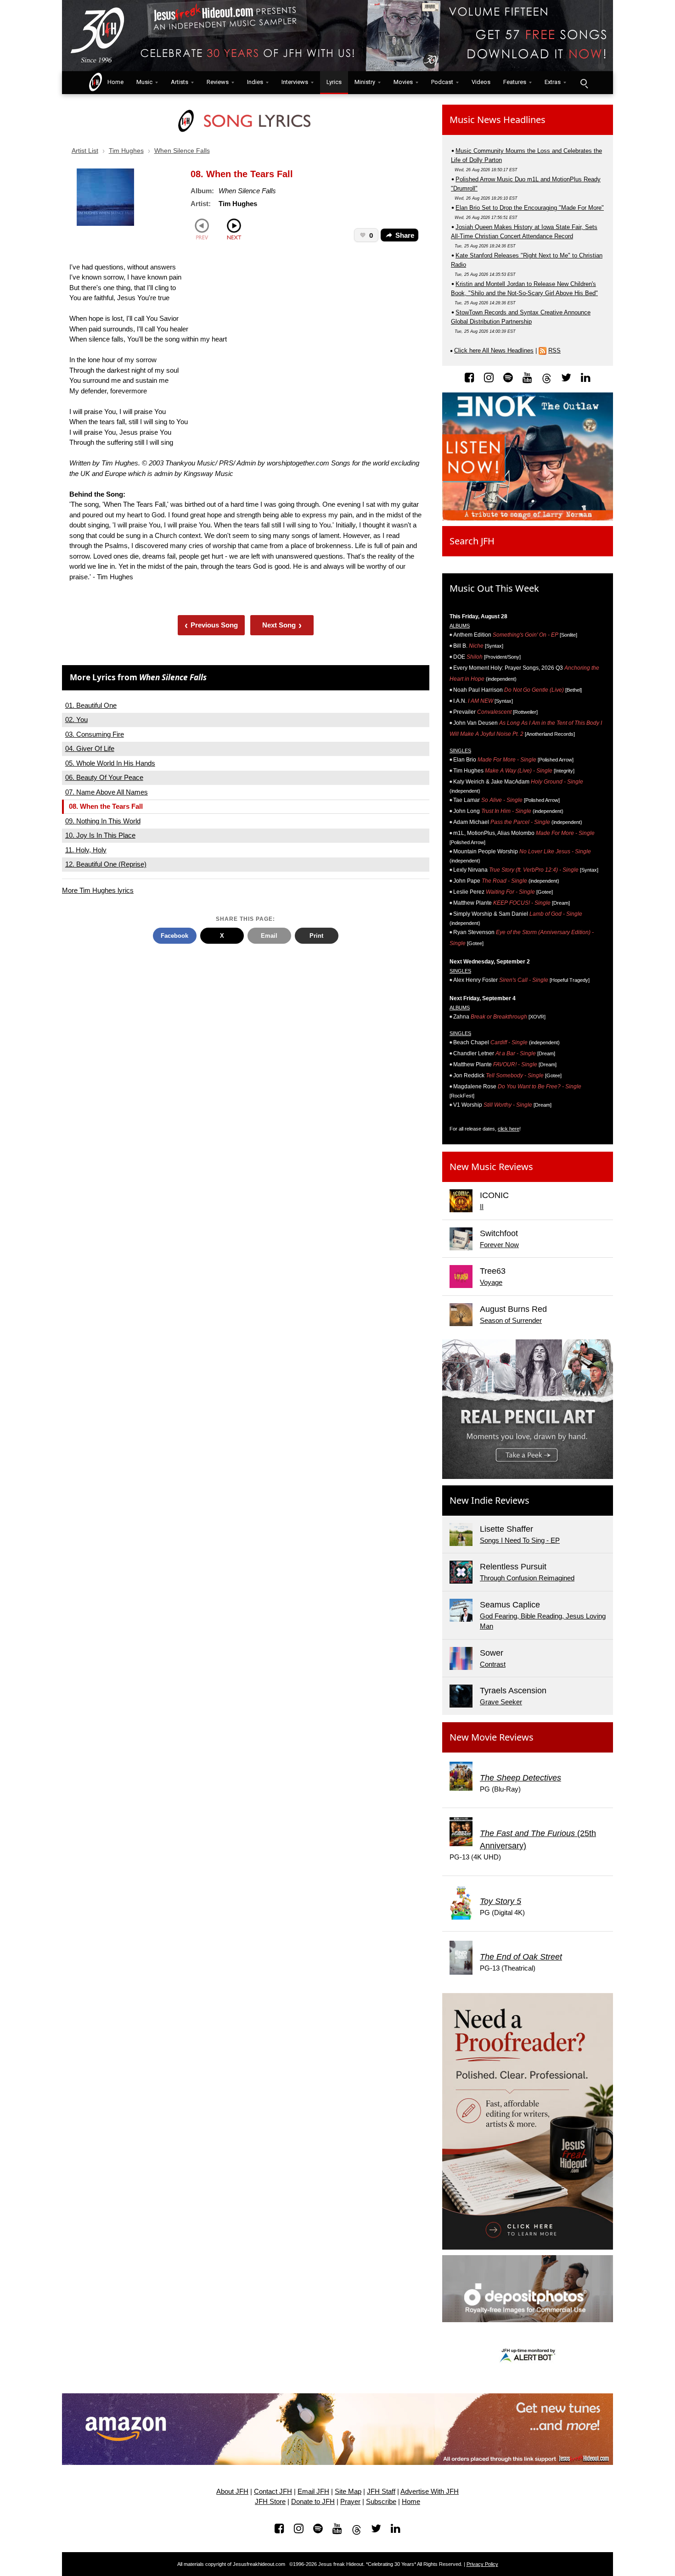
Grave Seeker (501, 1702)
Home (113, 82)
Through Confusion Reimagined (527, 1578)
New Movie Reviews (492, 1737)
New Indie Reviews (489, 1500)
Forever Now (499, 1245)
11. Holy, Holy (86, 850)
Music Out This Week (494, 588)
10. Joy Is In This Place (100, 835)
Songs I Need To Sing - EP (520, 1540)
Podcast (442, 82)
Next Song (282, 625)
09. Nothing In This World (103, 821)
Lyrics (334, 82)
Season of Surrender (511, 1320)
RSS (554, 350)
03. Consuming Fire (95, 734)
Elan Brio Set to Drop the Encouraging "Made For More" (530, 208)
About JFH (232, 2492)
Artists (180, 82)
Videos (481, 82)
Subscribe (381, 2502)
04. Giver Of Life (90, 748)
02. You (76, 720)
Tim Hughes (126, 151)
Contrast (493, 1664)
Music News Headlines (498, 120)
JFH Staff (381, 2492)
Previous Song (211, 625)
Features (515, 82)
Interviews (295, 82)
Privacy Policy (482, 2564)
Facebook (174, 936)
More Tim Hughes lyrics (98, 890)
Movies (403, 82)
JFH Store (270, 2502)
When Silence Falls (182, 151)
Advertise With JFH (430, 2492)
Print (316, 936)
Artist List (85, 151)
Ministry (365, 82)
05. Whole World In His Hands (110, 763)
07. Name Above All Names (107, 792)
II (482, 1207)
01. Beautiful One (91, 705)
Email (269, 936)
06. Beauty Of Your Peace (104, 777)
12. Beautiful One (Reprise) (106, 864)
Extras (553, 82)
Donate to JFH (313, 2502)
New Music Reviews (491, 1167)
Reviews (218, 82)
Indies (255, 82)
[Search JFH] (584, 83)
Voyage (491, 1282)
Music (144, 82)
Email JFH (313, 2492)
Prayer (350, 2502)
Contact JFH (273, 2492)
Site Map (348, 2492)
